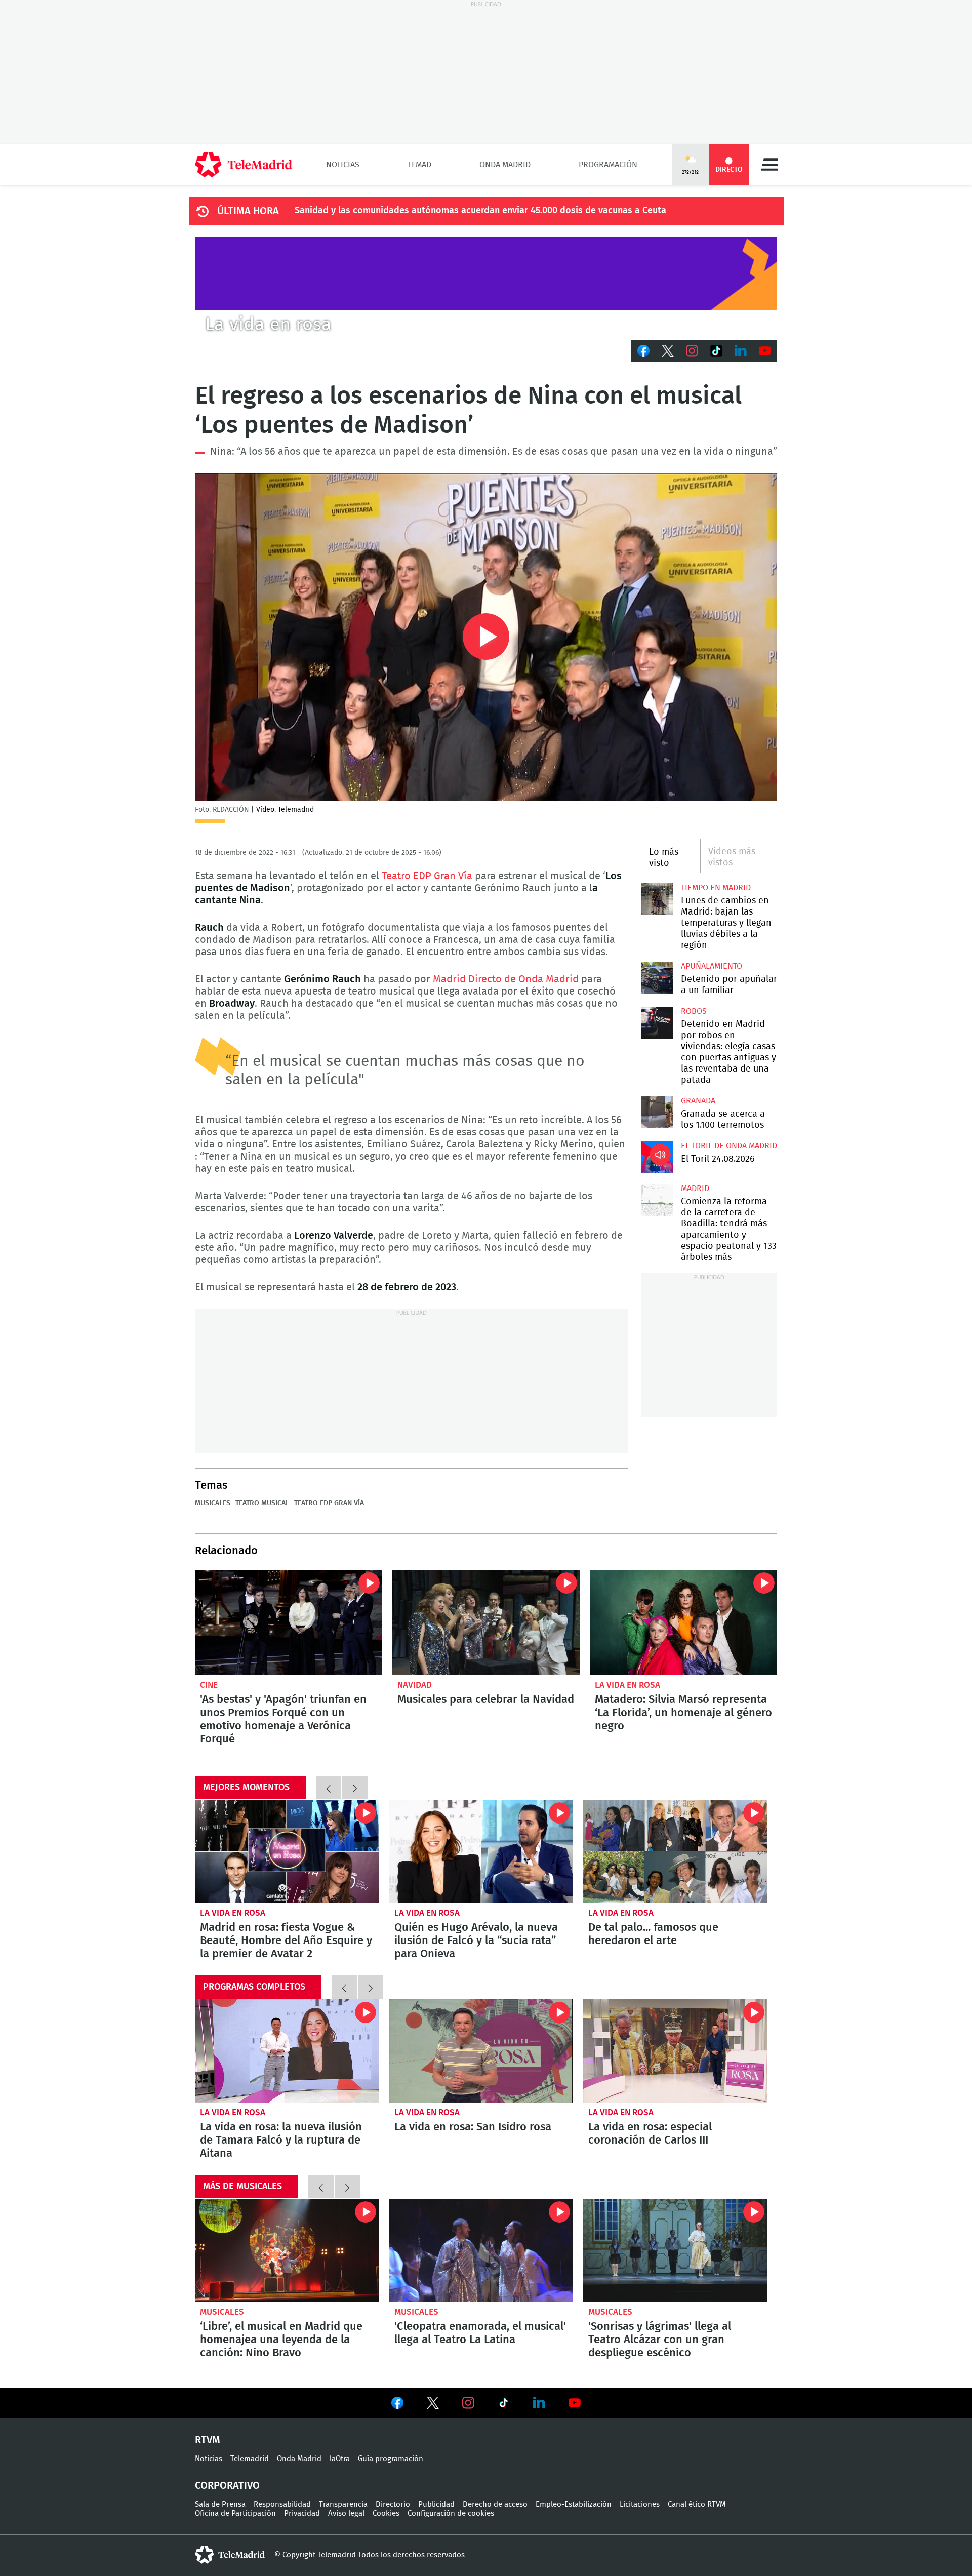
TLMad (419, 165)
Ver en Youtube (575, 2403)
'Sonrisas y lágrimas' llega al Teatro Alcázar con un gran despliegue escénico (675, 2250)
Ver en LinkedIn (539, 2403)
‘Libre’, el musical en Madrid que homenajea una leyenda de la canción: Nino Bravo (287, 2250)
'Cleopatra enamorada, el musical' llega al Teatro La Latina (481, 2250)
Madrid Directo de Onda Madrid (506, 979)
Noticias (343, 165)
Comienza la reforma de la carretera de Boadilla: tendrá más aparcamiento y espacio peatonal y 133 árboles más (657, 1200)
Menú (769, 165)
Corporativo (227, 2486)
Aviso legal (346, 2513)
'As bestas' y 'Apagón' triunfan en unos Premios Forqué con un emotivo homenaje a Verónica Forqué (289, 1622)
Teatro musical (262, 1503)
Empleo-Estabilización (574, 2504)
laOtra (340, 2459)
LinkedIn (741, 351)
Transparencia (343, 2504)
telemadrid (230, 2555)
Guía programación (391, 2459)
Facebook (643, 351)
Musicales (213, 1503)
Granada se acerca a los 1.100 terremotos (657, 1112)
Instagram (692, 351)
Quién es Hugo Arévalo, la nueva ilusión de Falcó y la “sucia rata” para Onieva (481, 1851)
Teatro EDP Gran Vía (427, 876)
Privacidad (302, 2513)
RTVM (208, 2440)
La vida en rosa (627, 1685)
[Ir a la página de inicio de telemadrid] (244, 165)
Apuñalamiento (712, 966)
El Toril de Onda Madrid (729, 1146)
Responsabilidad (282, 2504)
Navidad (415, 1685)
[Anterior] (329, 1788)
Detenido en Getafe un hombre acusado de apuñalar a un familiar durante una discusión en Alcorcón (657, 978)
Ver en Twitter (433, 2405)
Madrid (695, 1188)
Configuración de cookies (451, 2513)
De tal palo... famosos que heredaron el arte (653, 1934)
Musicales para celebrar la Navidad (486, 1622)
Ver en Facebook (397, 2405)
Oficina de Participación (235, 2513)
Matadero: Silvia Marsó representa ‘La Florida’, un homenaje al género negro (683, 1622)
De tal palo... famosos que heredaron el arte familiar (675, 1851)
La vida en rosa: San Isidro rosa (481, 2051)
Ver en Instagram (468, 2403)
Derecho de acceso (495, 2504)
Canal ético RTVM (697, 2504)
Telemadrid (250, 2459)
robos (694, 1011)
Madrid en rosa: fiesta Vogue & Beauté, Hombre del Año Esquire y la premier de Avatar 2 (287, 1851)
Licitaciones (640, 2504)
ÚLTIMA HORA (248, 211)
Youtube (765, 351)
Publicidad (436, 2504)
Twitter (668, 351)
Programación (608, 165)
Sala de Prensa (220, 2504)
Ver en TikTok (504, 2405)
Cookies (386, 2513)
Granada (698, 1101)
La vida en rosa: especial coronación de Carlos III (675, 2051)
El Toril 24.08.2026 (657, 1157)
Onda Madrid (505, 165)
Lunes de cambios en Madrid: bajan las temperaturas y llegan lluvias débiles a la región (657, 899)
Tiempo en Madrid (716, 888)
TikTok (716, 351)
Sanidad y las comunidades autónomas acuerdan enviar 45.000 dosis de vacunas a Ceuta (480, 211)
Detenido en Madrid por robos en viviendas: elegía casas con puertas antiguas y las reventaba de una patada (657, 1023)
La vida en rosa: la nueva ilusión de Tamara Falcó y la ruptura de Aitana (287, 2051)
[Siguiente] (355, 1788)
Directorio (393, 2504)
